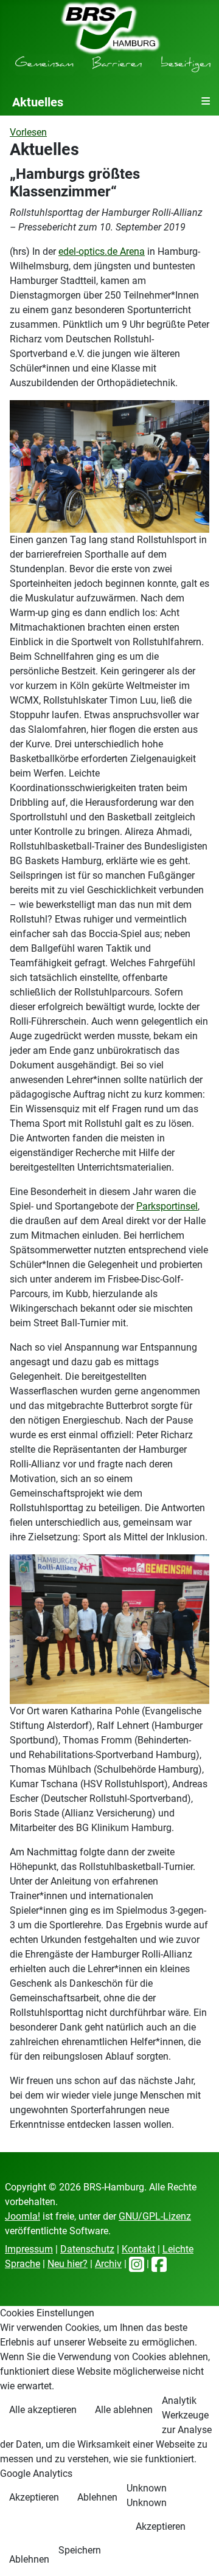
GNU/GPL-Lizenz (155, 2216)
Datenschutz (87, 2249)
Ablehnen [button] (97, 2497)
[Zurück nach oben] (198, 2553)
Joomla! (23, 2216)
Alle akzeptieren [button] (43, 2410)
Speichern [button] (80, 2550)
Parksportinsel (167, 1206)
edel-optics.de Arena (102, 251)
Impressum (29, 2249)
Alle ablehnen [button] (124, 2410)
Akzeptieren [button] (34, 2497)
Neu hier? (68, 2264)
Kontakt (138, 2249)
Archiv (108, 2264)
